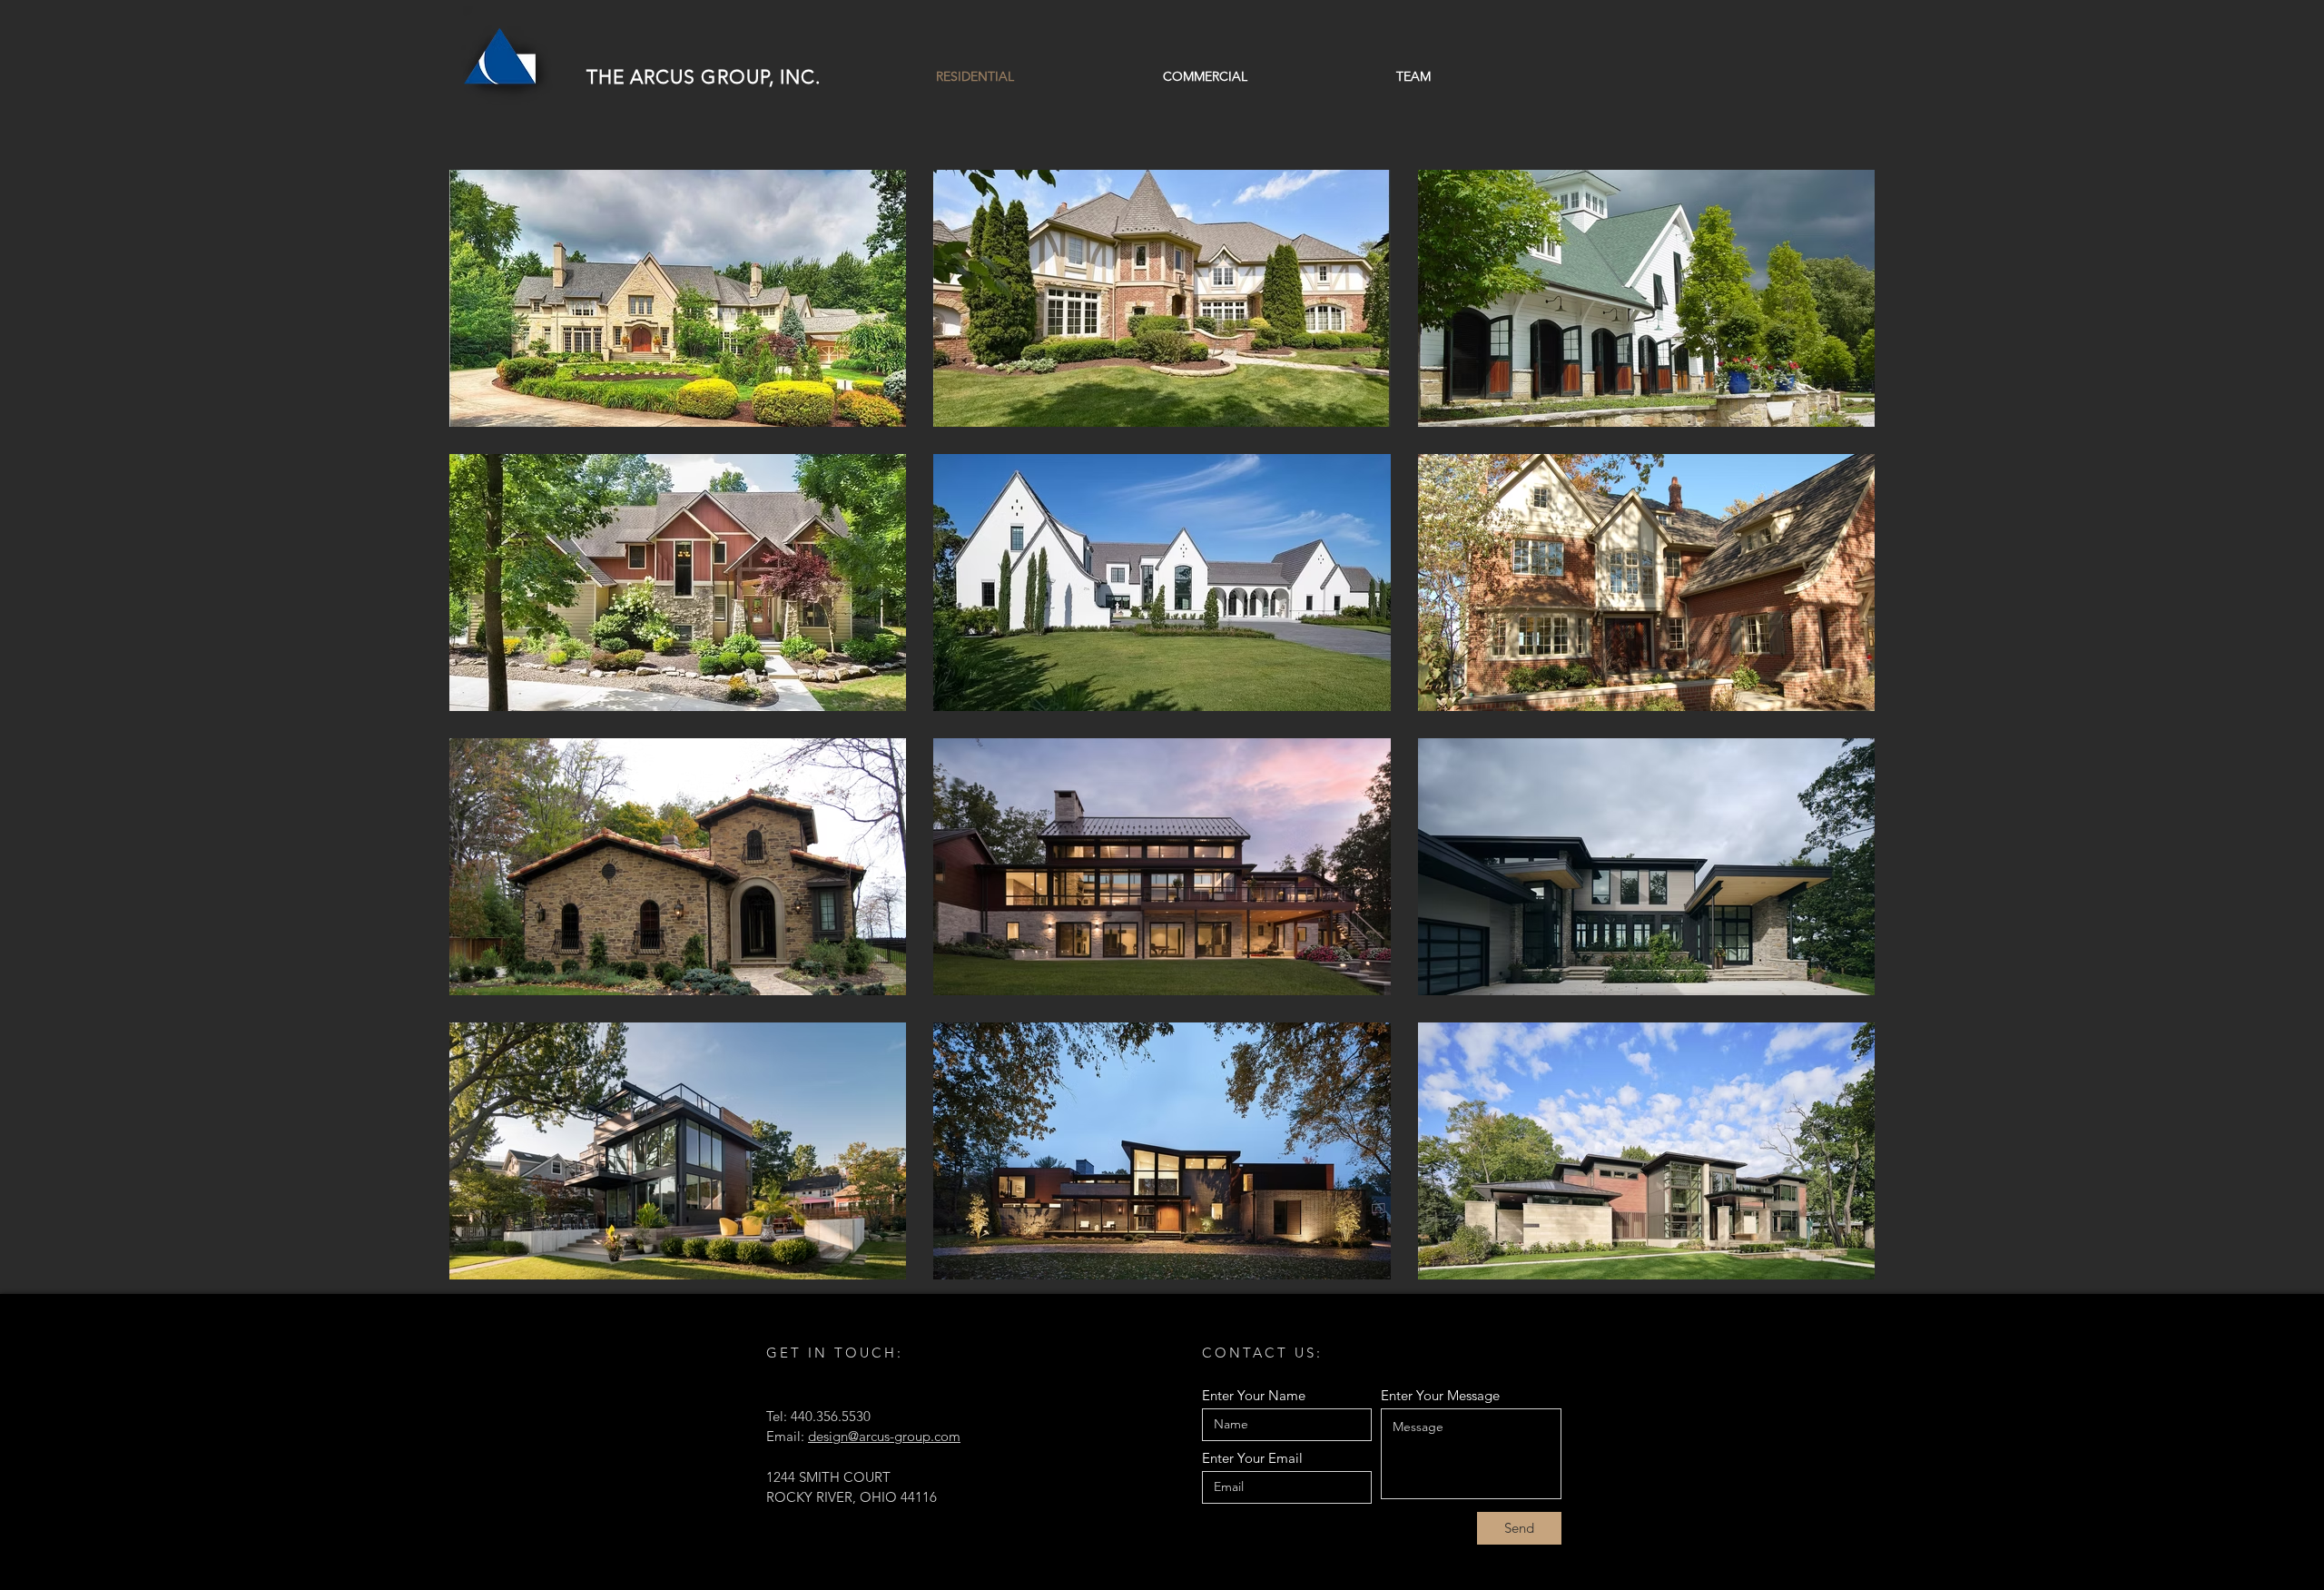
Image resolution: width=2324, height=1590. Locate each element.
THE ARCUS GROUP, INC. (704, 77)
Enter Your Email (1252, 1458)
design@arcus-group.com (884, 1436)
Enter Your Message (1440, 1395)
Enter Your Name (1254, 1395)
